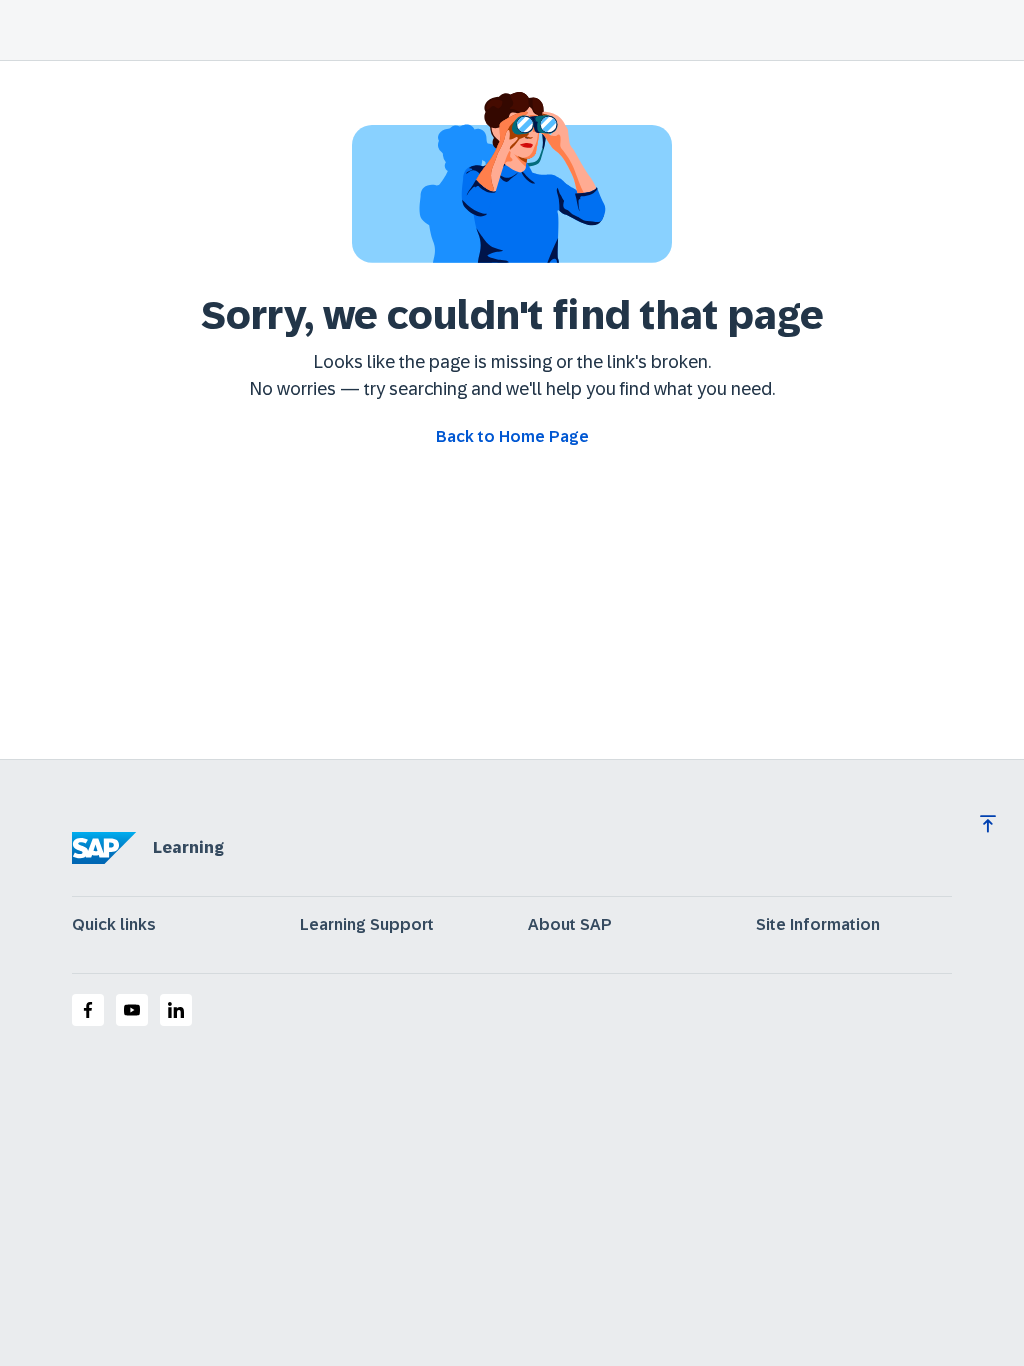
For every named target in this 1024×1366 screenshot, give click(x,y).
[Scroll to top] (988, 824)
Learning (188, 847)
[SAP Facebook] (88, 1010)
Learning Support (367, 925)
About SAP (570, 925)
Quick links (114, 925)
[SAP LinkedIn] (176, 1010)
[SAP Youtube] (132, 1010)
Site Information (818, 925)
